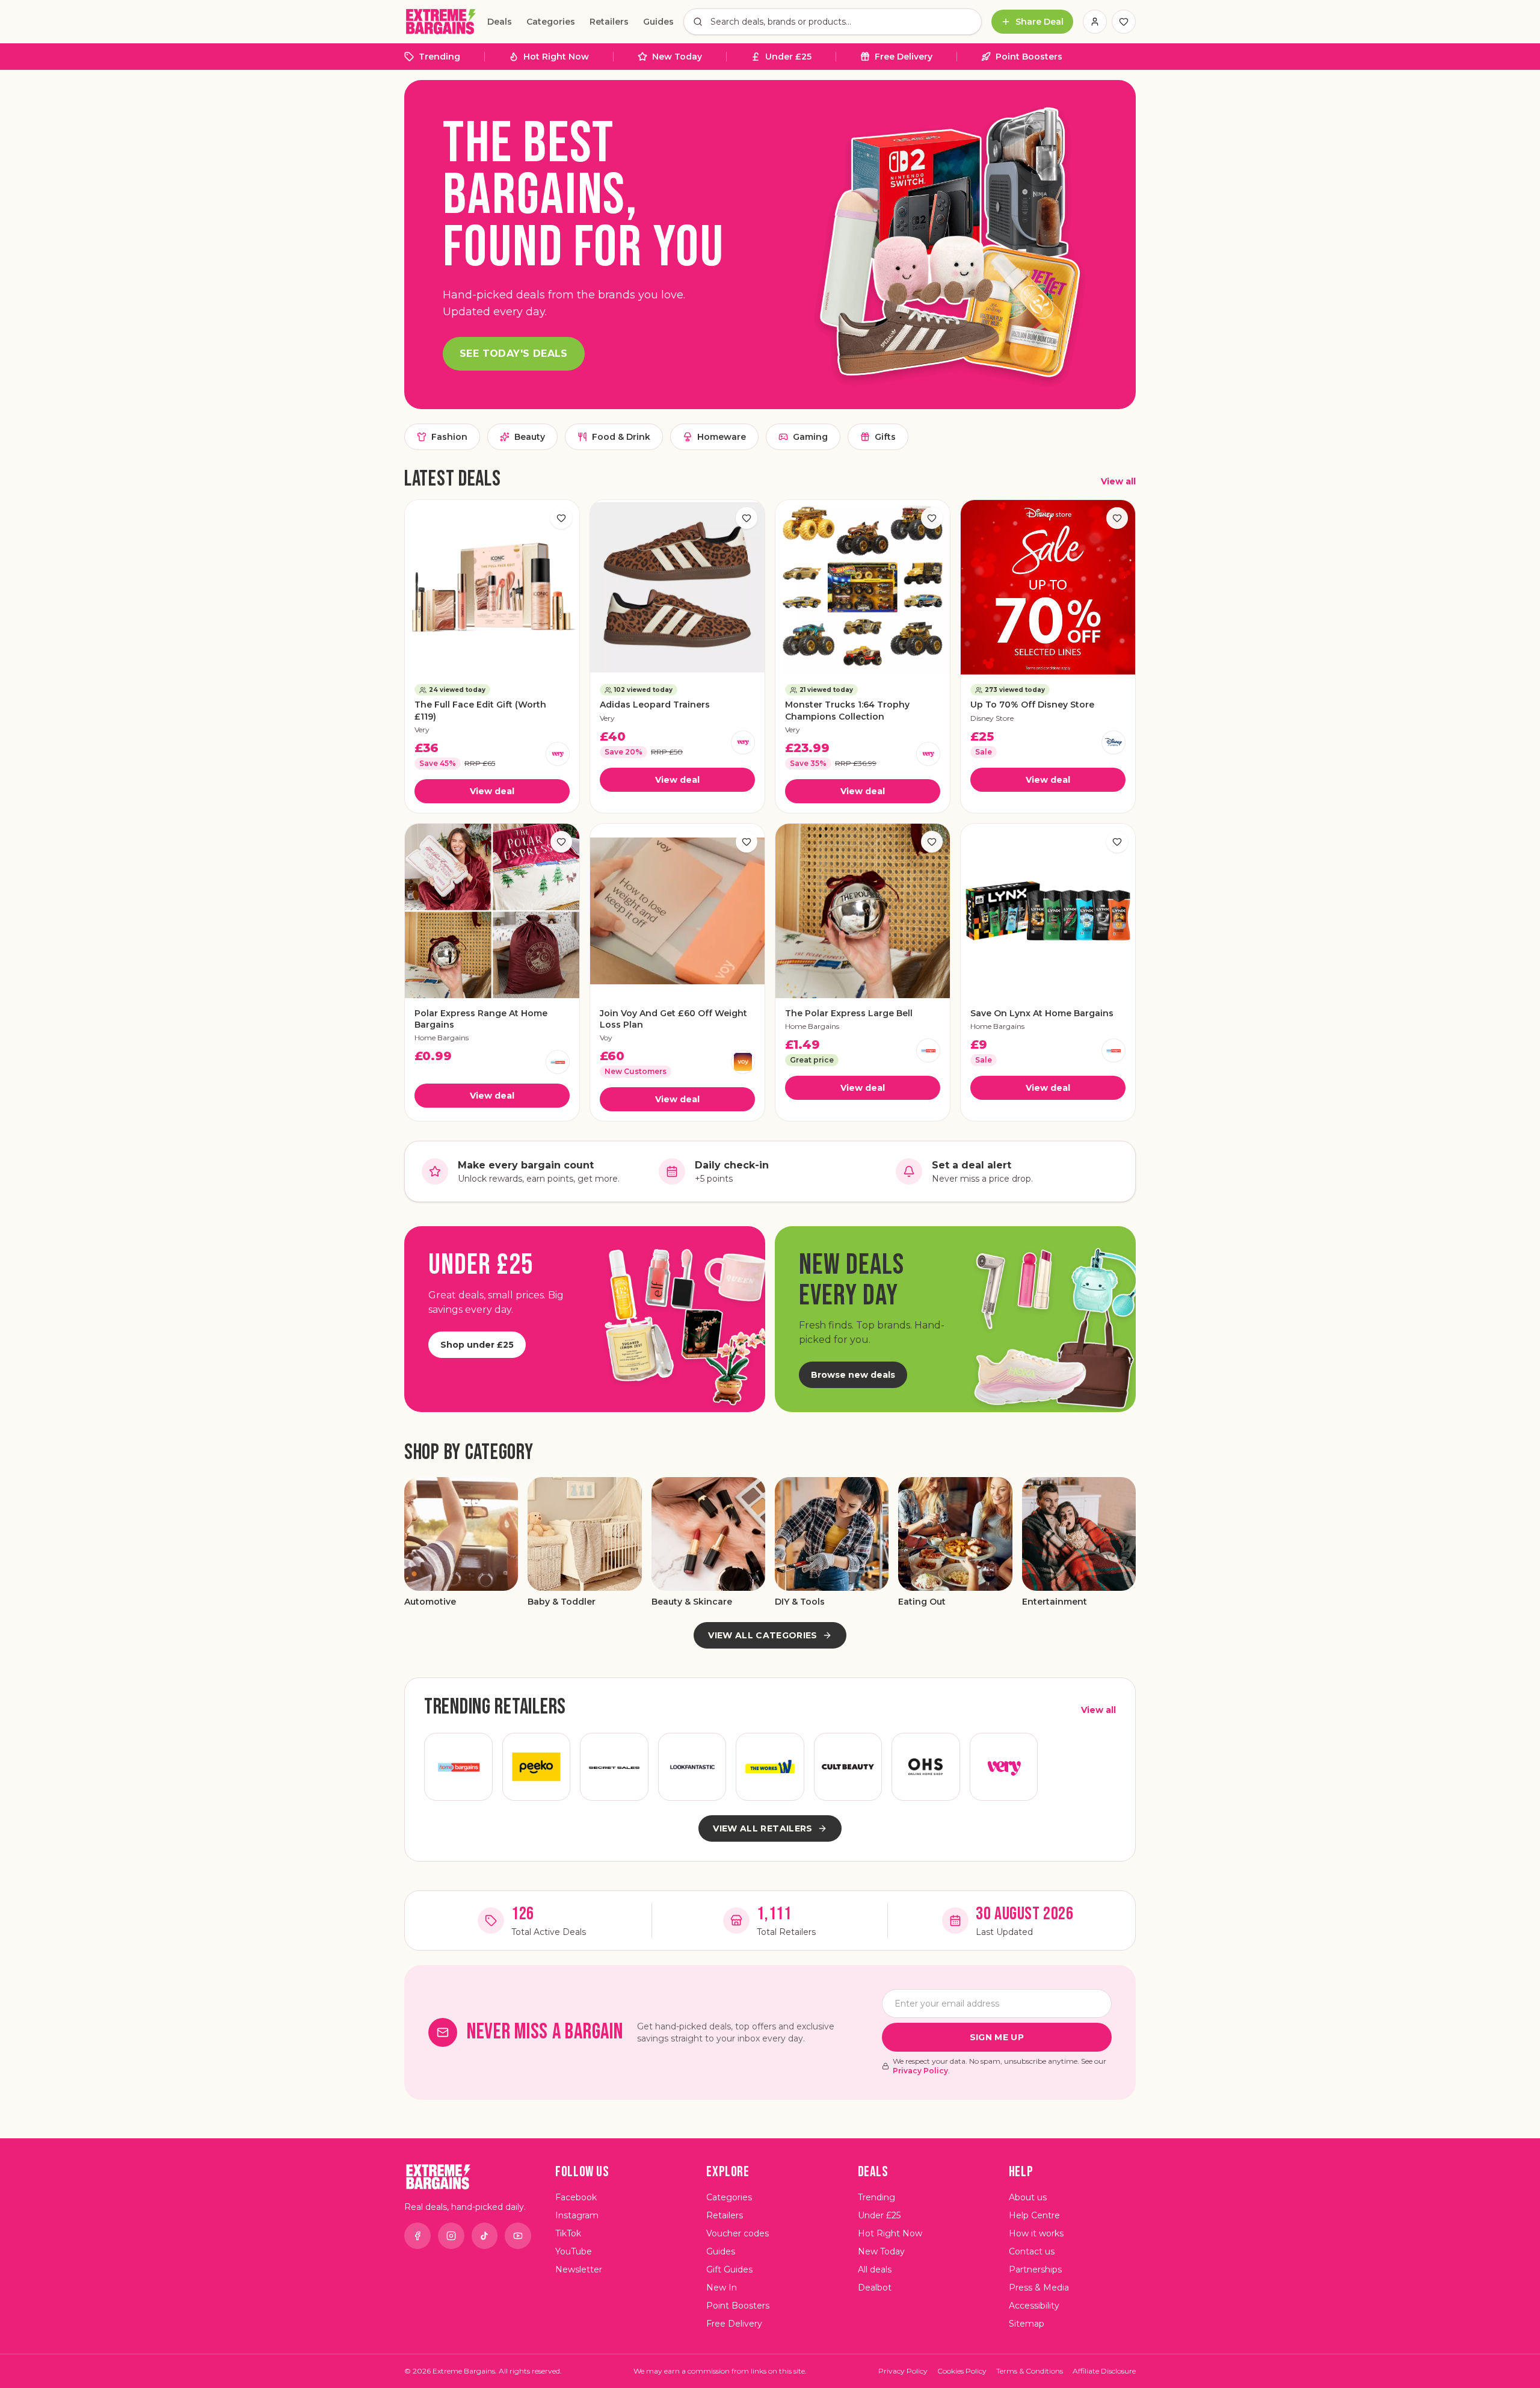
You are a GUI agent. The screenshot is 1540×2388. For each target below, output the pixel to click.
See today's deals (514, 353)
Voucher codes (738, 2233)
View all (1118, 481)
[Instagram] (451, 2236)
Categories (551, 22)
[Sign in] (1095, 22)
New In (722, 2288)
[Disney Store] (1113, 742)
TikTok (568, 2233)
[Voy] (743, 1062)
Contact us (1032, 2251)
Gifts (885, 437)
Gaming (810, 437)
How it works (1036, 2233)
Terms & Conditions (1030, 2371)
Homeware (722, 437)
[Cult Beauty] (848, 1767)
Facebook (576, 2197)
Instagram (577, 2215)
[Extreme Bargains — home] (441, 22)
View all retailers (762, 1828)
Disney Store (992, 718)
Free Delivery (904, 57)
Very (422, 730)
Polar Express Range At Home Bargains (481, 1019)
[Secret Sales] (614, 1767)
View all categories (763, 1635)
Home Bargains (442, 1038)
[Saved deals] (1124, 22)
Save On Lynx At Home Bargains (1042, 1013)
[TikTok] (485, 2236)
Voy (606, 1038)
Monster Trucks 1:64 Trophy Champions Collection (847, 710)
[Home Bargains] (558, 1062)
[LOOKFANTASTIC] (692, 1767)
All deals (875, 2269)
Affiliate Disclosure (1104, 2371)
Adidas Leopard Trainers (655, 705)
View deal (492, 791)
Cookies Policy (962, 2371)
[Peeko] (537, 1767)
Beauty (530, 437)
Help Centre (1034, 2215)
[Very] (558, 754)
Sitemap (1027, 2324)
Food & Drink (621, 437)
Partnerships (1035, 2269)
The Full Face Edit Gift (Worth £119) (480, 710)
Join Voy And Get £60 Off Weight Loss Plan (673, 1019)
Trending (439, 57)
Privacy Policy (920, 2071)
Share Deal (1039, 22)
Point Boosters (1029, 57)
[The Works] (770, 1767)
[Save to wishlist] (561, 518)
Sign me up (997, 2037)
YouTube (574, 2251)
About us (1028, 2197)
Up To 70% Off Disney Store (1032, 705)
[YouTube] (518, 2236)
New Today (677, 57)
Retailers (609, 22)
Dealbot (875, 2288)
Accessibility (1034, 2306)
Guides (658, 22)
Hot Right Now (556, 57)
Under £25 (788, 57)
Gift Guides (729, 2269)
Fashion (449, 437)
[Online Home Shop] (926, 1767)
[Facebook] (417, 2236)
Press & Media (1039, 2288)
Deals (500, 22)
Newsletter (579, 2269)
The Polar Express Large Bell (849, 1013)
